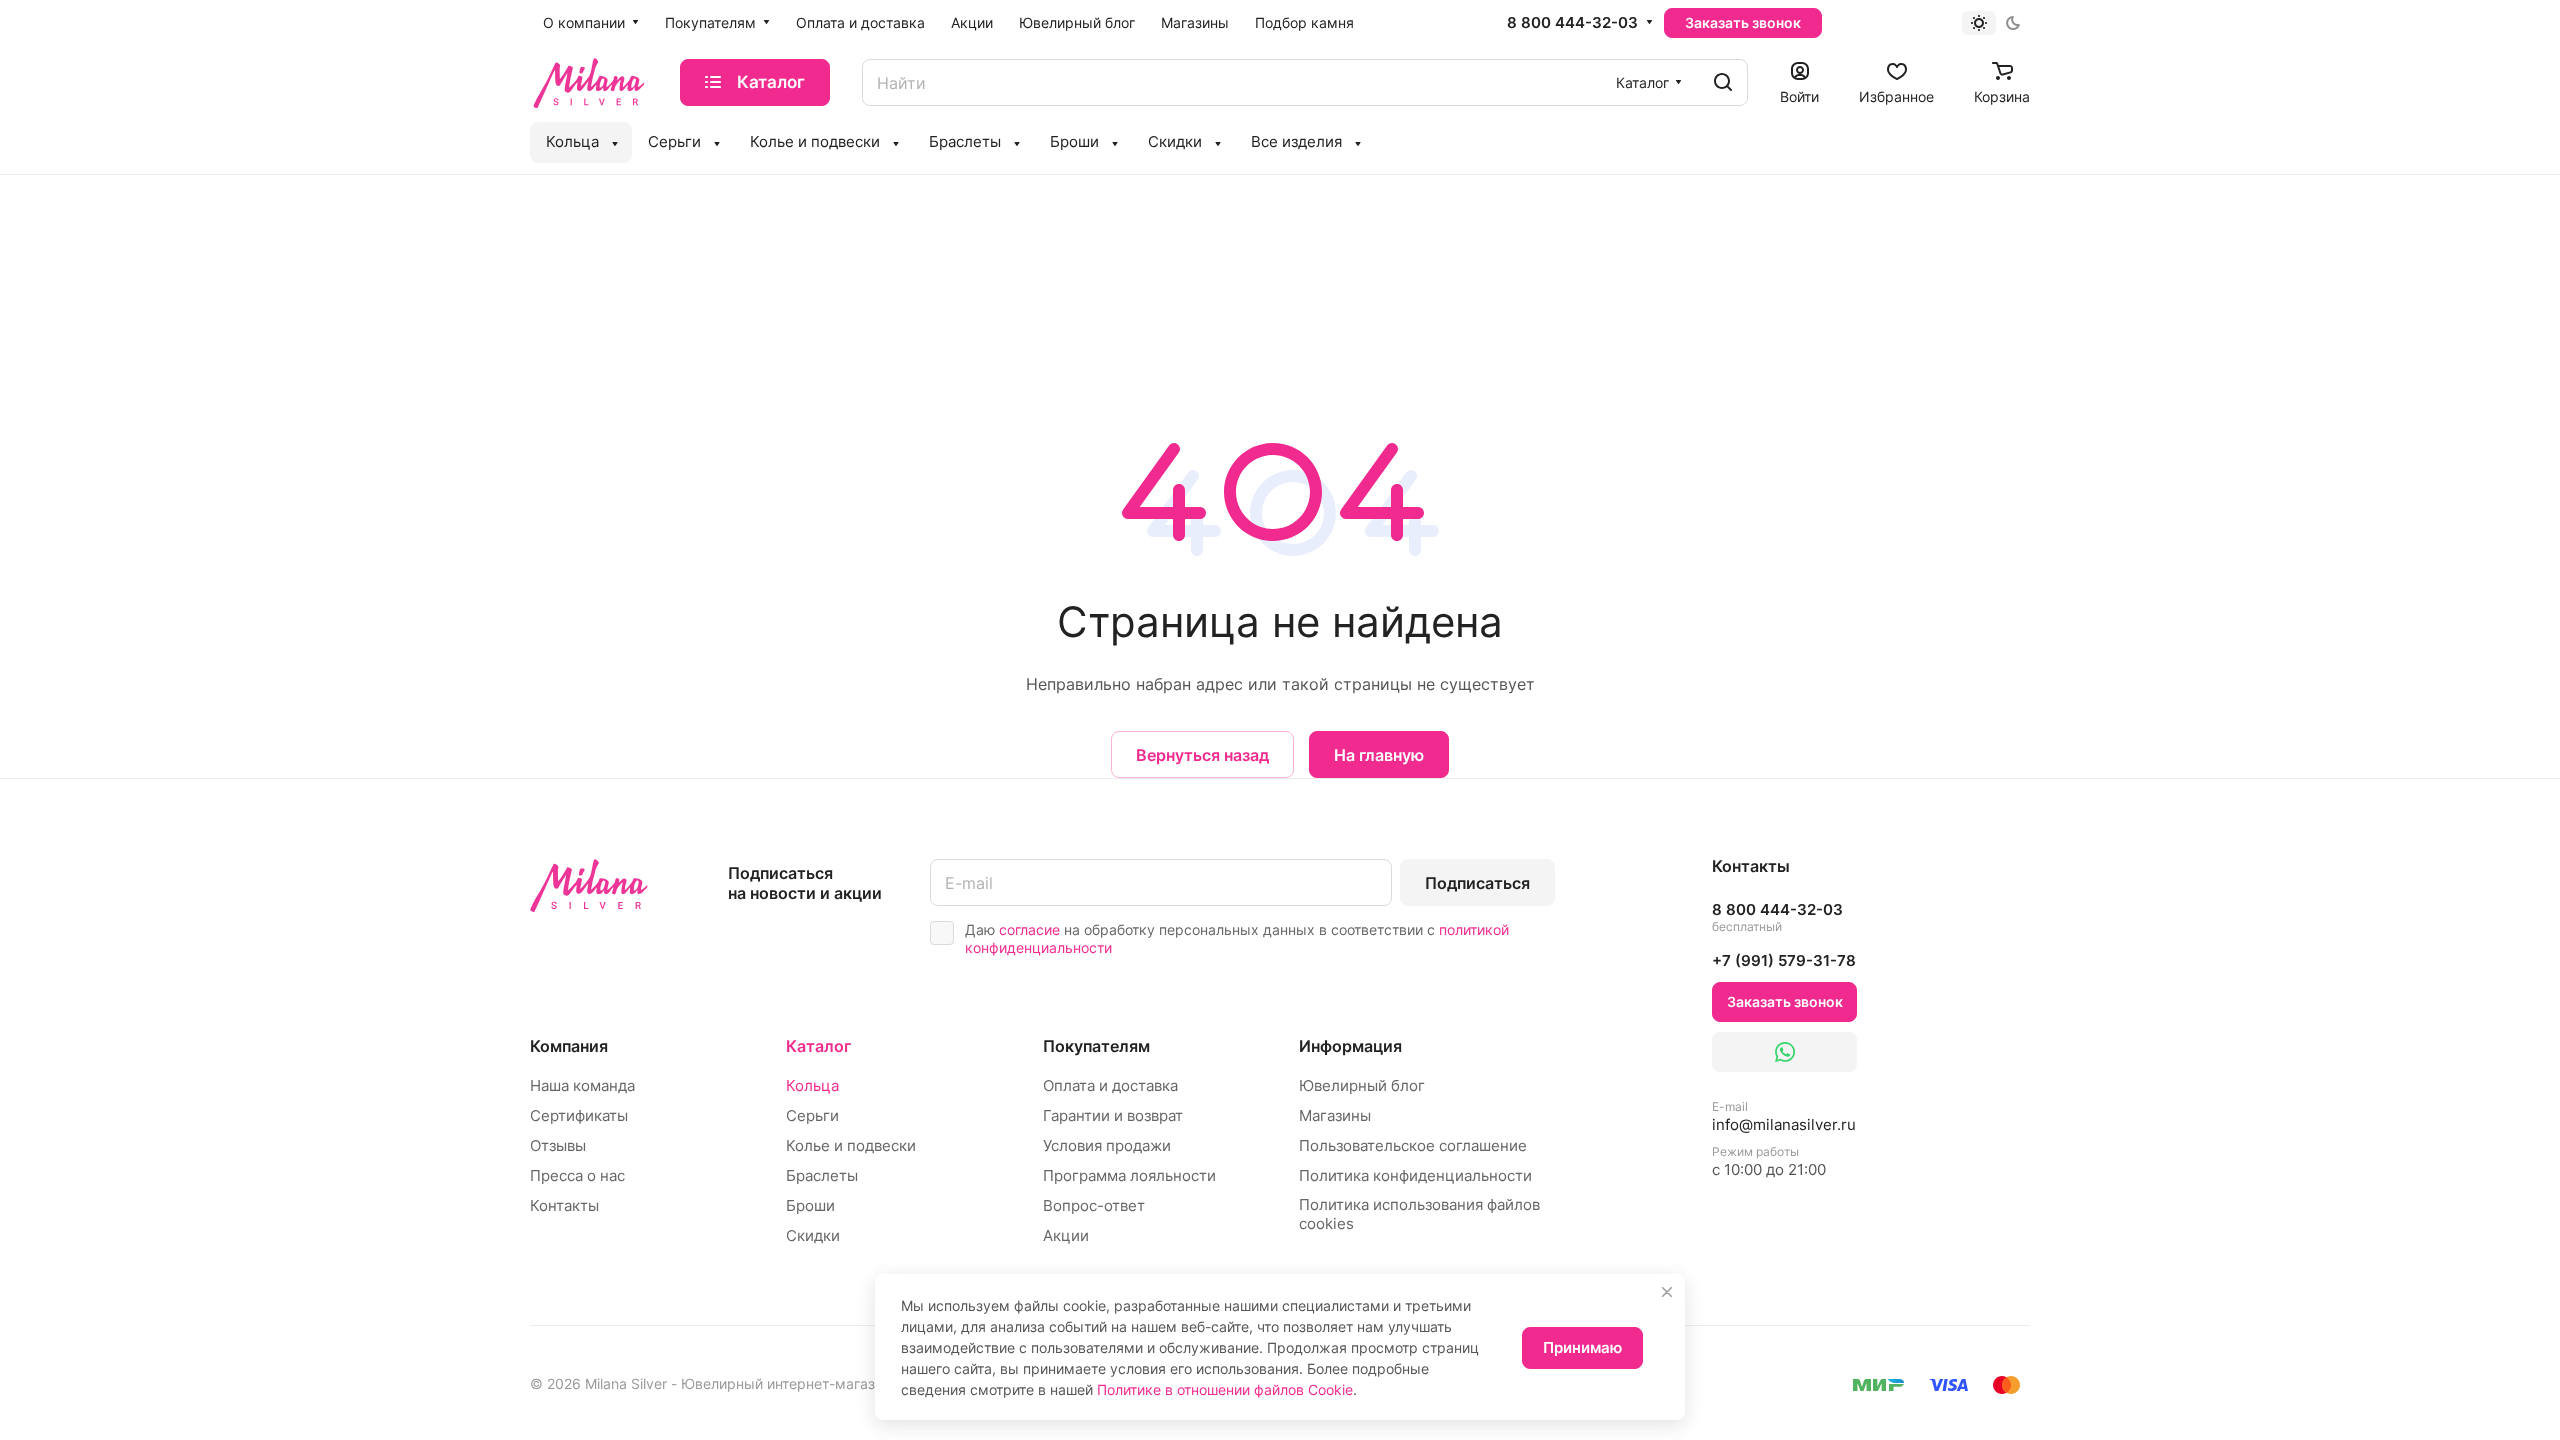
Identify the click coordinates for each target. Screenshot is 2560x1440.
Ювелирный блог (1362, 1085)
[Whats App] (1784, 1052)
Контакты (564, 1205)
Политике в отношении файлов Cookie (1225, 1389)
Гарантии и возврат (1113, 1115)
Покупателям (1096, 1046)
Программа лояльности (1129, 1175)
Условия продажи (1107, 1145)
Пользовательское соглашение (1413, 1145)
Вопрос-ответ (1094, 1205)
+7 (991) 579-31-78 (1784, 960)
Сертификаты (579, 1115)
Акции (1066, 1235)
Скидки (813, 1235)
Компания (569, 1046)
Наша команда (582, 1085)
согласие (1029, 929)
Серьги (812, 1115)
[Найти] (1723, 82)
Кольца (812, 1085)
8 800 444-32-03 (1572, 23)
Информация (1350, 1046)
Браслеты (822, 1175)
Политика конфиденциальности (1415, 1175)
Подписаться (1477, 883)
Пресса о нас (577, 1175)
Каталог (818, 1046)
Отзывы (558, 1145)
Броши (810, 1205)
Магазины (1335, 1115)
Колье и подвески (851, 1145)
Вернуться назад (1202, 755)
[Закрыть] (1667, 1292)
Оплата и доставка (1110, 1085)
